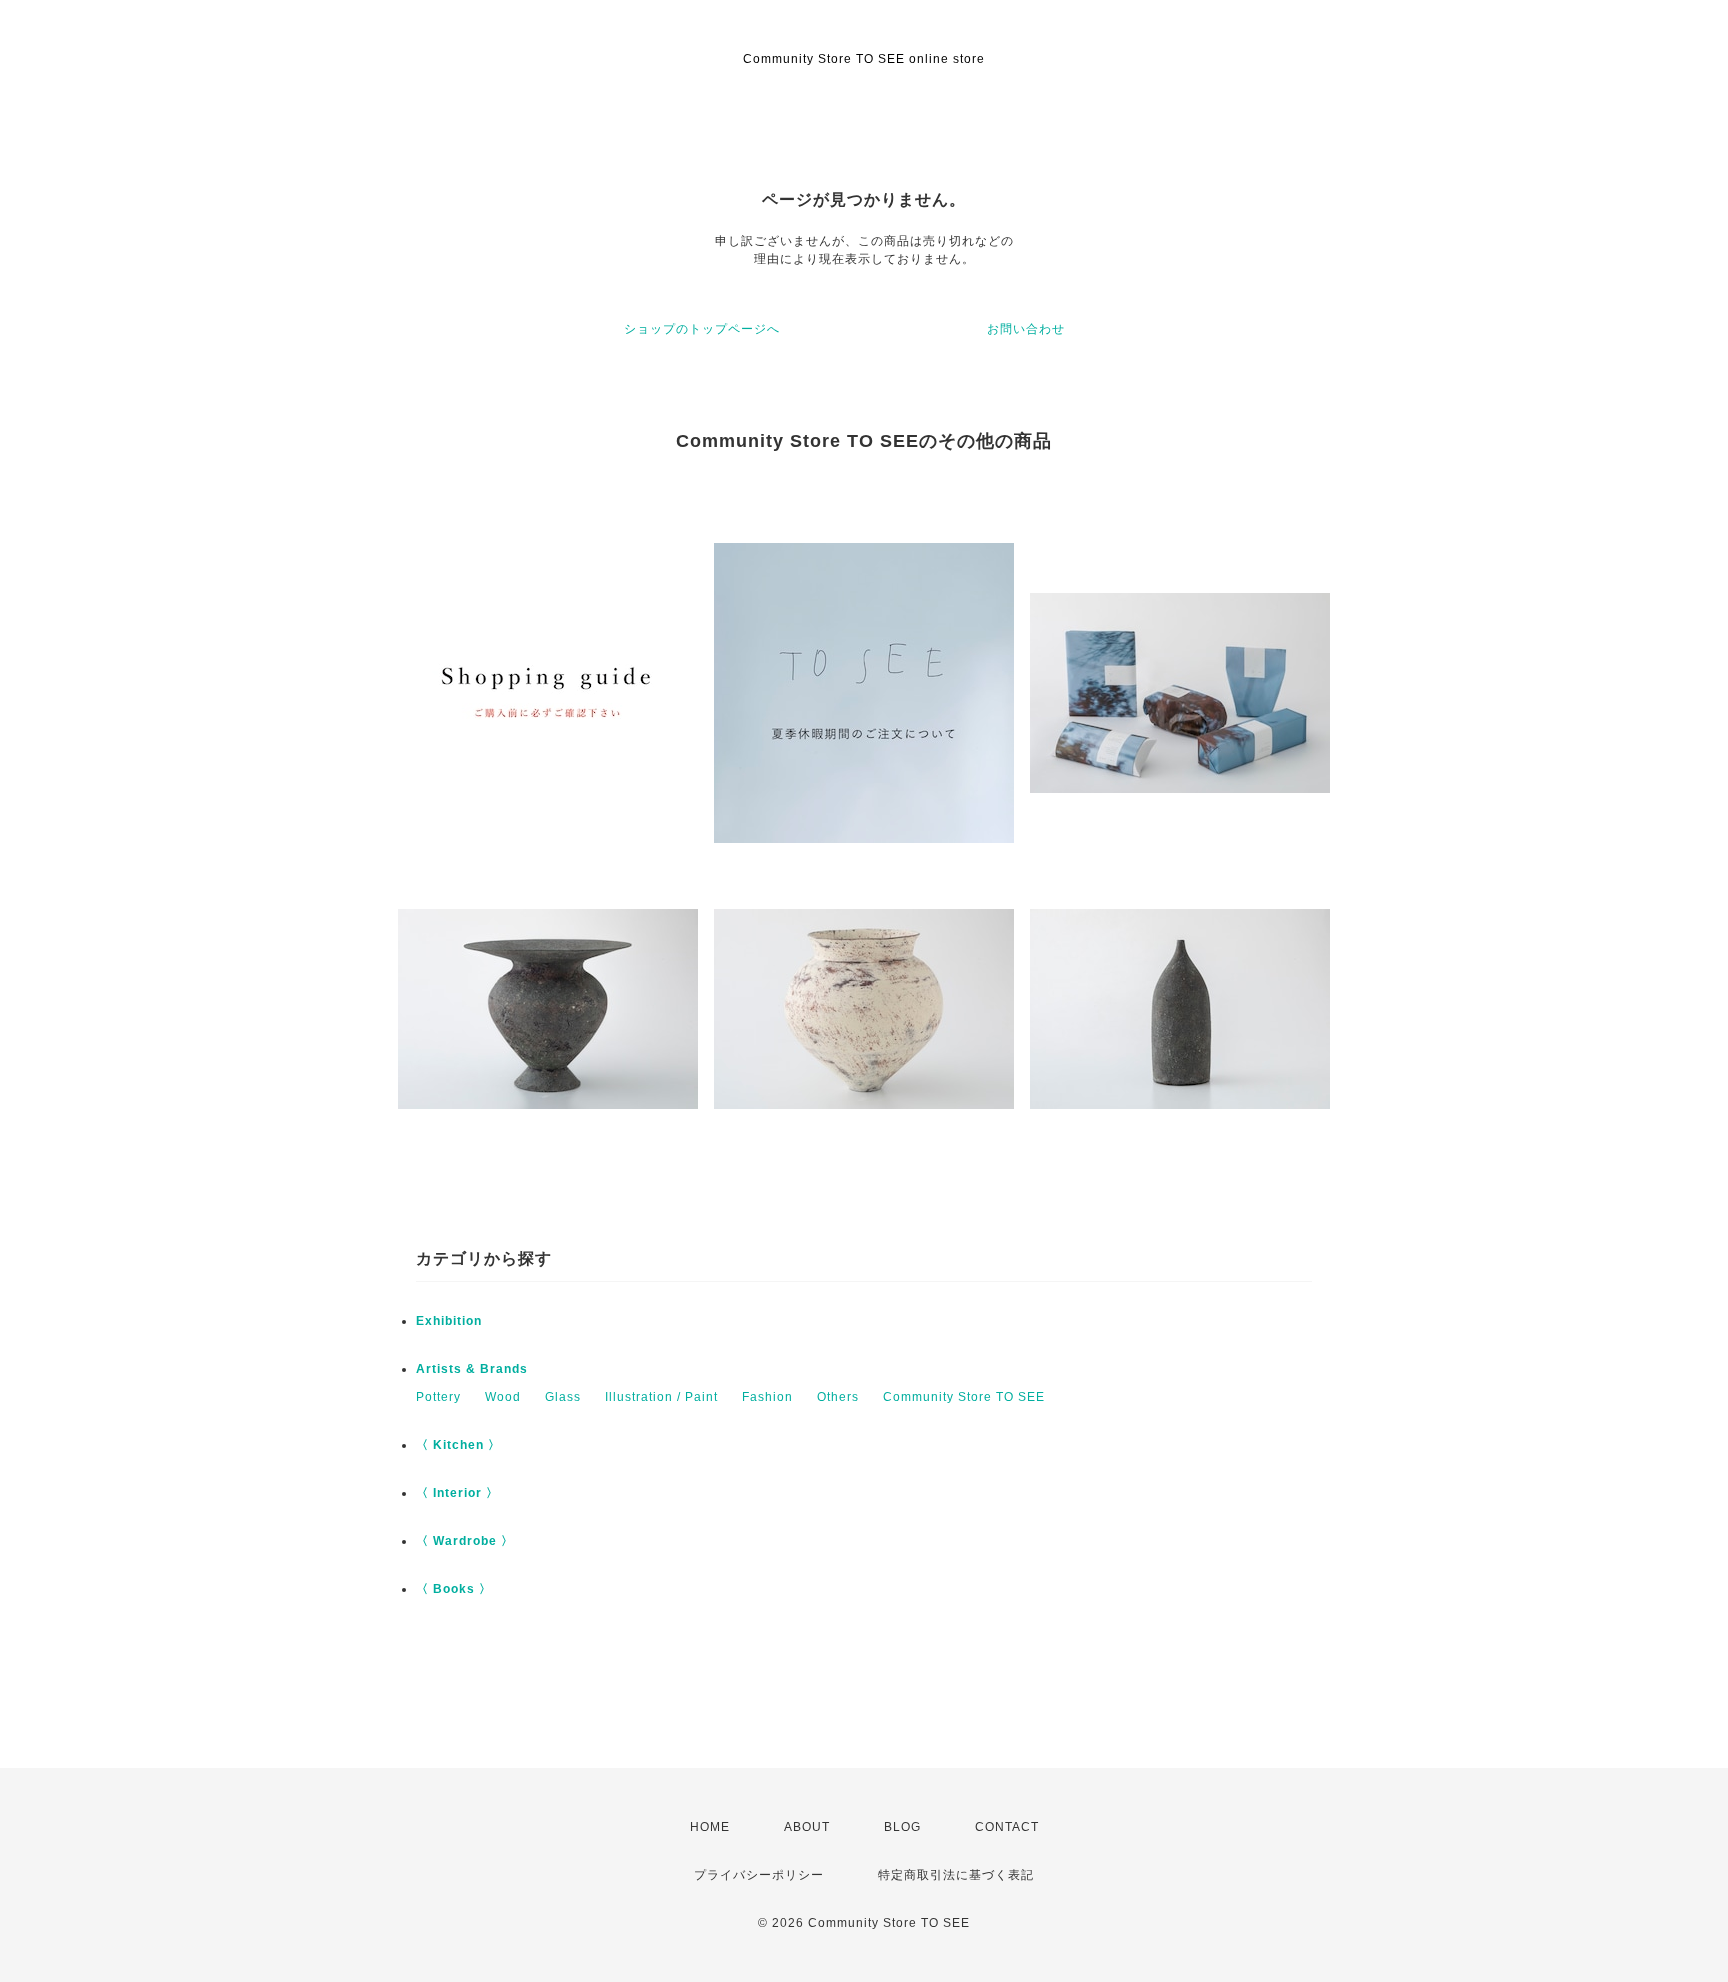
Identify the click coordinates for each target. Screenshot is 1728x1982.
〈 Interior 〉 (457, 1493)
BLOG (902, 1827)
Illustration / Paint (661, 1397)
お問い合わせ (1026, 329)
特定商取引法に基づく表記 (956, 1875)
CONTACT (1007, 1827)
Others (838, 1397)
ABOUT (807, 1827)
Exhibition (449, 1321)
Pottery (438, 1397)
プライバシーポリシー (759, 1875)
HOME (710, 1827)
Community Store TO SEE (964, 1397)
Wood (503, 1397)
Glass (563, 1397)
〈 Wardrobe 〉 (465, 1541)
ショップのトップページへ (702, 329)
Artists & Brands (472, 1369)
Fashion (767, 1397)
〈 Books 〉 (454, 1589)
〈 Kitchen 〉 (458, 1445)
